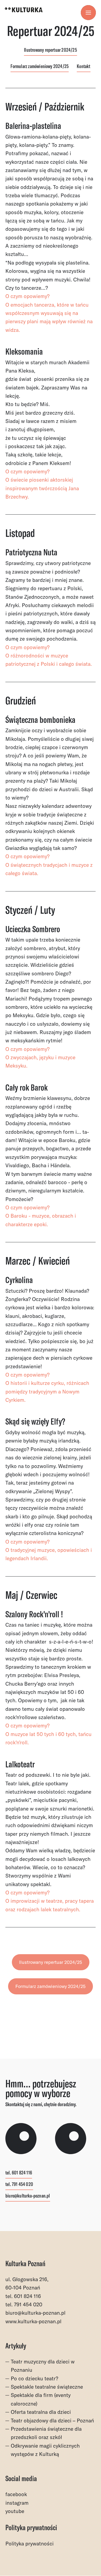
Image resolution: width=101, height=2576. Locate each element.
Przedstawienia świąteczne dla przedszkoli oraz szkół (46, 2433)
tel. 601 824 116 (19, 2173)
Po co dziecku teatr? (34, 2378)
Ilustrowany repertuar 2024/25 (50, 50)
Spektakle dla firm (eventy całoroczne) (41, 2399)
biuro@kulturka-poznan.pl (28, 2196)
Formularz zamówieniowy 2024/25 (40, 67)
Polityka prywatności (29, 2544)
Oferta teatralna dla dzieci (41, 2412)
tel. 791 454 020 (19, 2185)
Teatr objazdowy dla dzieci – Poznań (52, 2421)
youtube (15, 2511)
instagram (17, 2503)
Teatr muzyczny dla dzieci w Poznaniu (43, 2366)
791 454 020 (28, 2304)
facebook (16, 2494)
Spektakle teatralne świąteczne (47, 2387)
